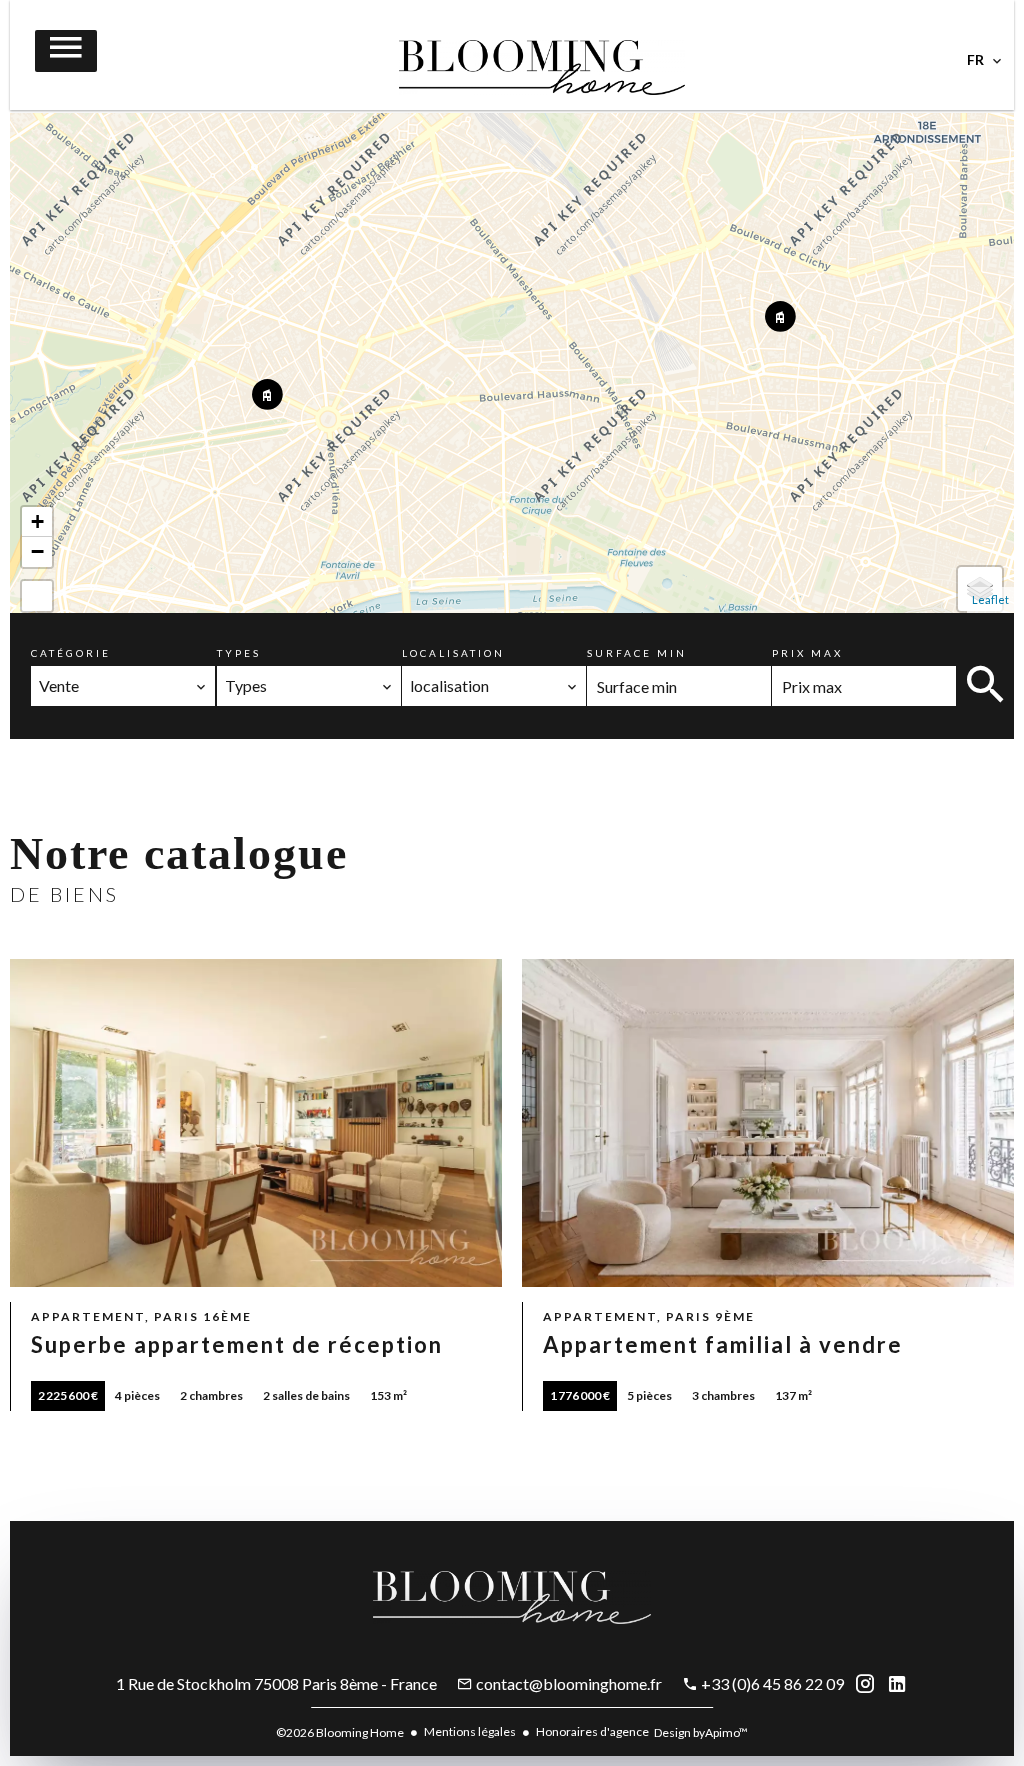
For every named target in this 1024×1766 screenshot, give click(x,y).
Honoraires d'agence (592, 1731)
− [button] (37, 551)
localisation (453, 653)
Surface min (637, 653)
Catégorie (71, 653)
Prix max (807, 653)
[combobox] (123, 686)
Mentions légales (470, 1731)
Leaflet (990, 599)
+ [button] (37, 521)
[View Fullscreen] (37, 596)
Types (239, 653)
